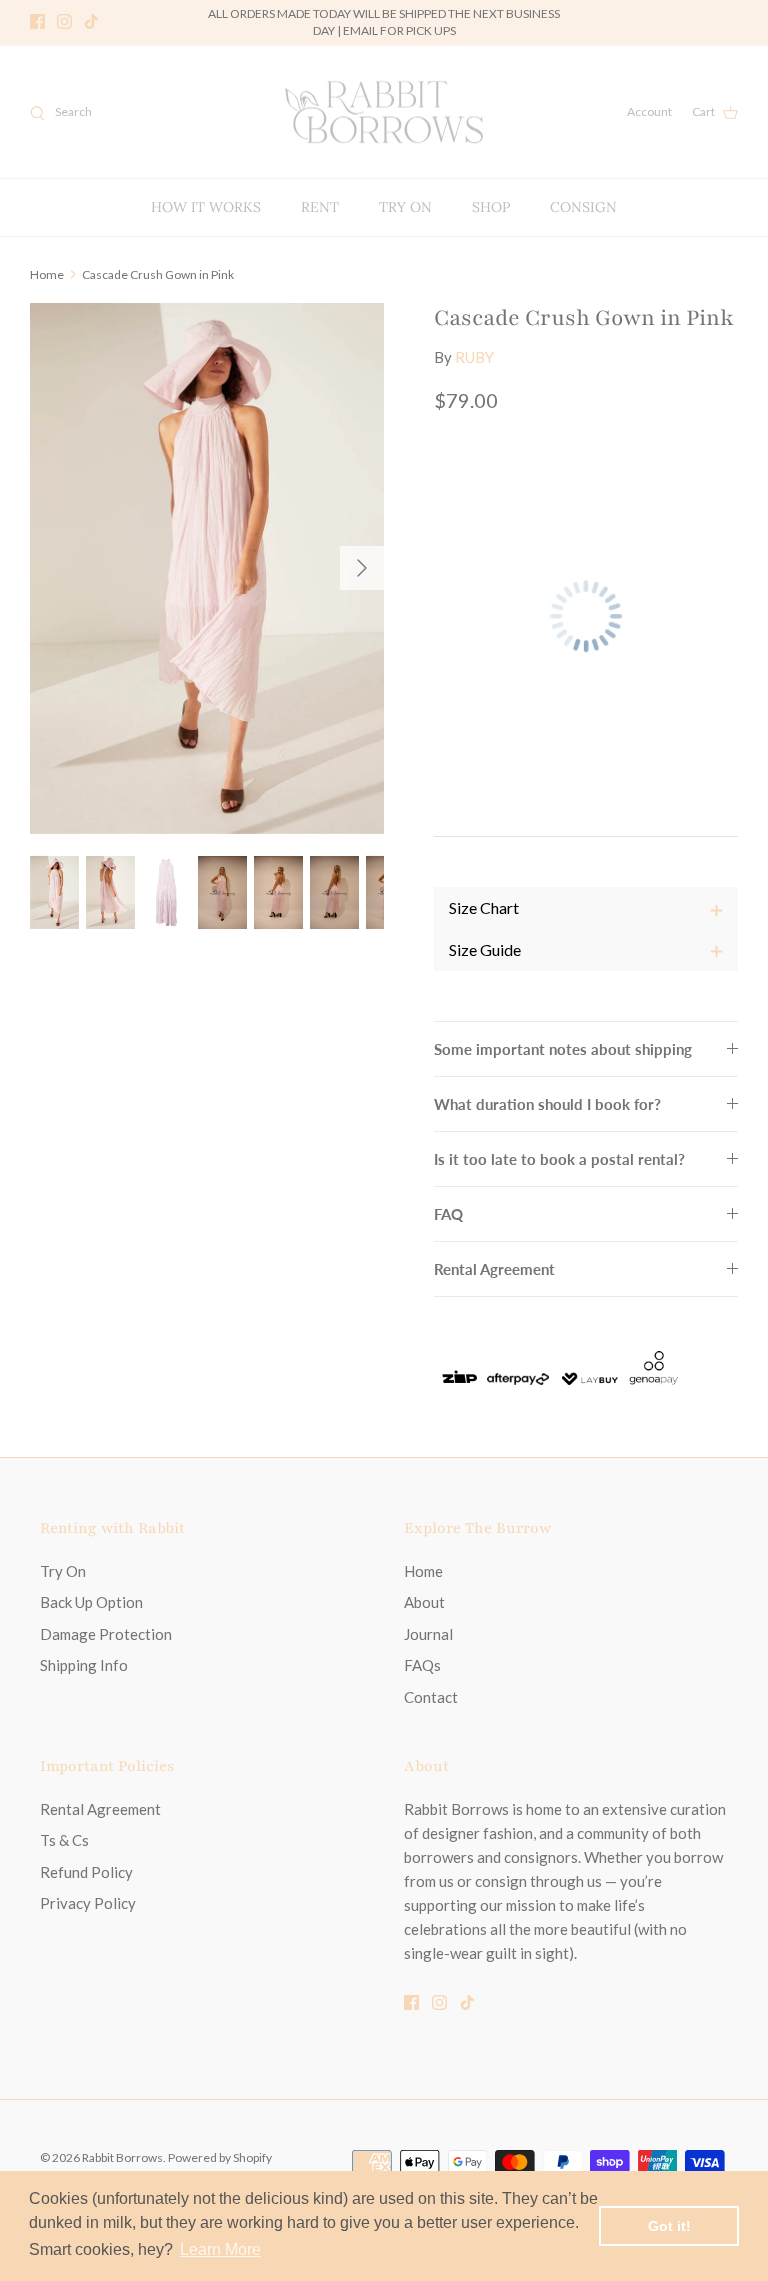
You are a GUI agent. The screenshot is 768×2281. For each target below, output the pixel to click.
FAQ (448, 1214)
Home (47, 273)
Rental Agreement (494, 1269)
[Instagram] (64, 21)
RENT (320, 207)
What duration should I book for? (547, 1104)
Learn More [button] (220, 2249)
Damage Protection (106, 1634)
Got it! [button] (669, 2226)
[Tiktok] (91, 21)
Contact (431, 1697)
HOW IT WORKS (206, 207)
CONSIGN (583, 207)
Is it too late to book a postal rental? (559, 1159)
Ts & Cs (64, 1840)
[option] (207, 568)
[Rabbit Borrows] (384, 112)
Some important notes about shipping (563, 1049)
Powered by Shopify (220, 2157)
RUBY (474, 357)
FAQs (422, 1665)
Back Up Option (91, 1602)
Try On (63, 1571)
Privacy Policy (88, 1903)
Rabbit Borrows (122, 2157)
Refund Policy (86, 1872)
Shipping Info (84, 1665)
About (424, 1602)
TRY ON (405, 207)
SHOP (491, 207)
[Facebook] (37, 21)
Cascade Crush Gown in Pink (158, 273)
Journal (428, 1634)
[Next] (362, 568)
